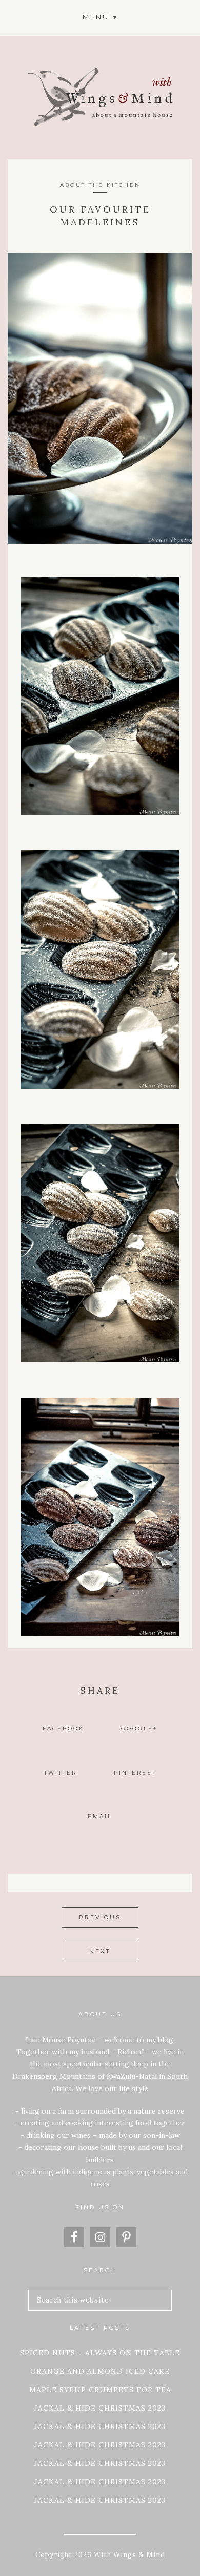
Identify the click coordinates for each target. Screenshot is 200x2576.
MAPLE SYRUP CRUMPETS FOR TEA (100, 2390)
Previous (100, 1917)
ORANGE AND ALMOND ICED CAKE (100, 2371)
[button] (100, 17)
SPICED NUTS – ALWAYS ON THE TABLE (100, 2353)
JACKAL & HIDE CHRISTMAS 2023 (100, 2408)
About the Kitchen (100, 185)
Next (100, 1951)
